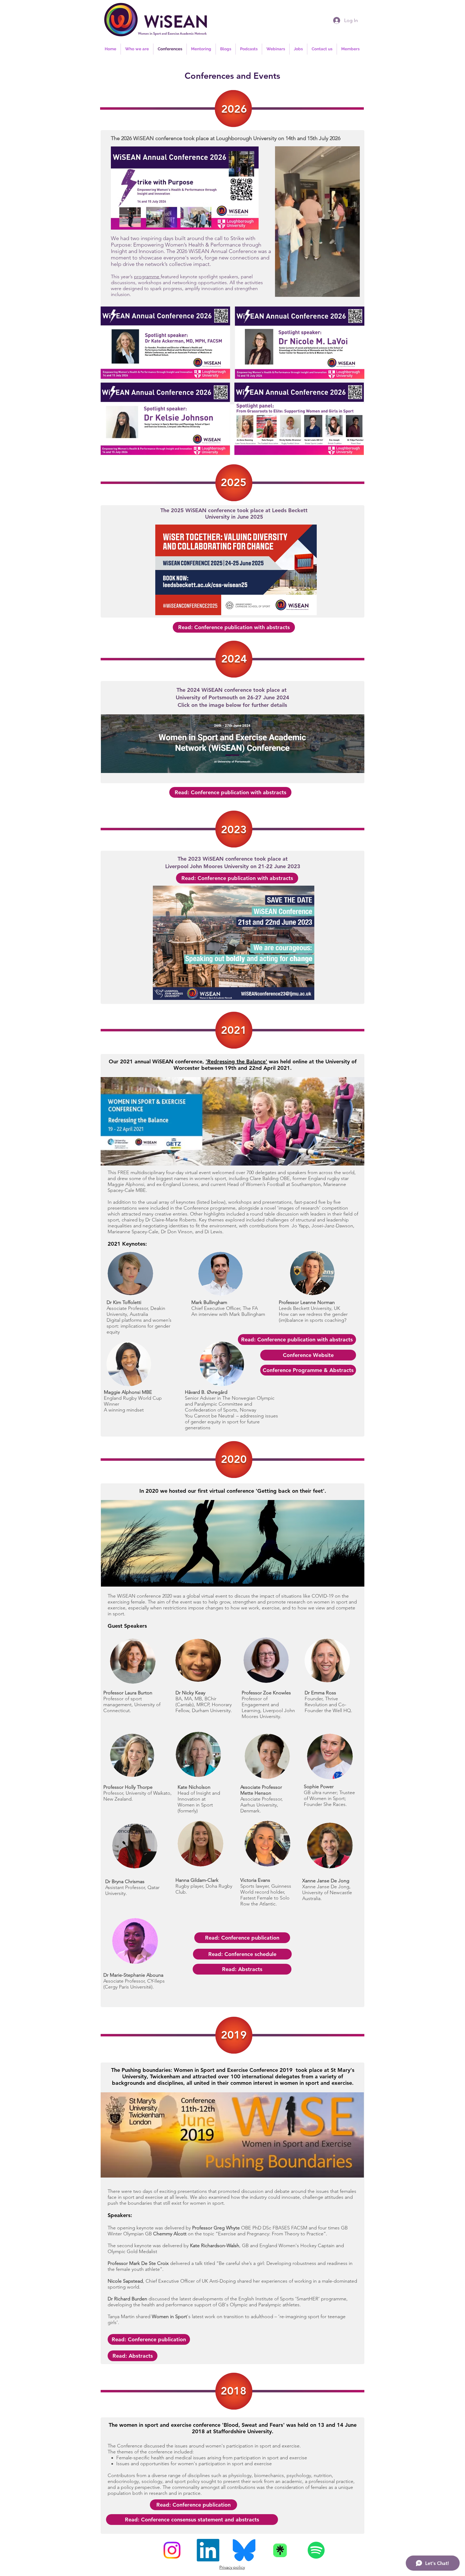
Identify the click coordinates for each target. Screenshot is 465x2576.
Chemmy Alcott (170, 2234)
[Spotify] (316, 2550)
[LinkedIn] (208, 2550)
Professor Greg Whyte (216, 2228)
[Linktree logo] (280, 2550)
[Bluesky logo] (244, 2550)
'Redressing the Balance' (236, 1061)
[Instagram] (172, 2550)
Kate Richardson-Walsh (215, 2246)
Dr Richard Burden (127, 2299)
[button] (353, 291)
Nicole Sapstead (125, 2281)
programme (147, 277)
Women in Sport (169, 2317)
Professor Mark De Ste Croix (138, 2263)
